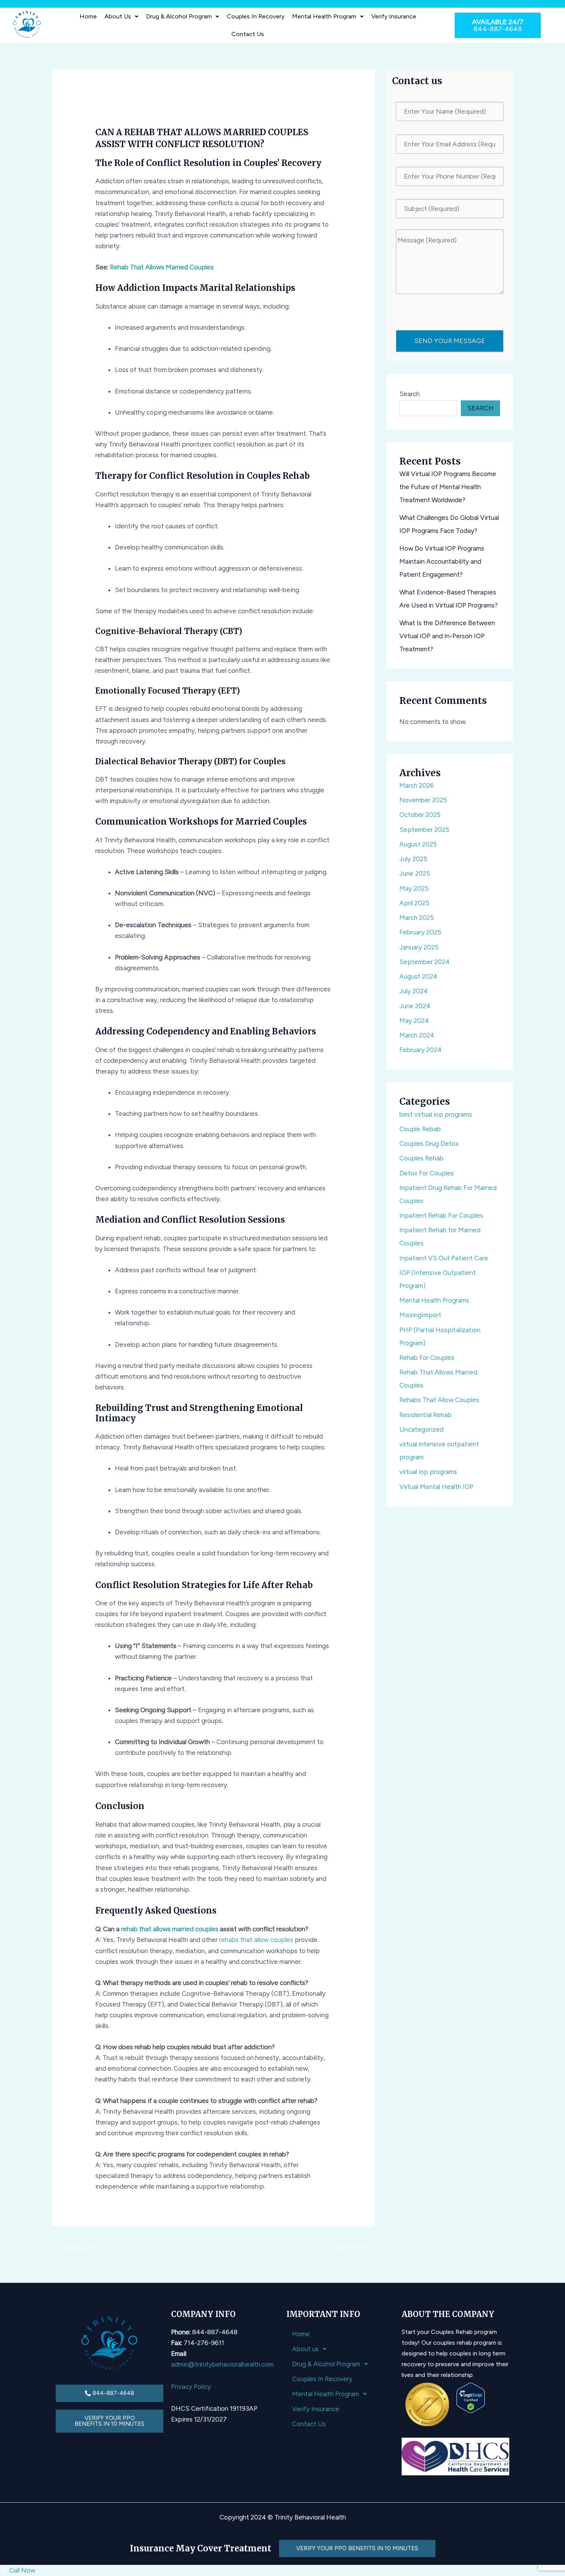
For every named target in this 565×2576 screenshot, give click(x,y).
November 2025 (423, 800)
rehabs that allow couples (256, 1940)
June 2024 (415, 1006)
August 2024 (418, 976)
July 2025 (413, 859)
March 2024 (417, 1035)
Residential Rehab (425, 1415)
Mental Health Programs (434, 1300)
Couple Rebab (420, 1129)
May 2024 (414, 1021)
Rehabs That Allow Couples (439, 1400)
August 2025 (418, 844)
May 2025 (414, 888)
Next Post (355, 2247)
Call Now (22, 2570)
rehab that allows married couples (170, 1929)
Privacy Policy (191, 2387)
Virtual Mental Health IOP (436, 1487)
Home (88, 16)
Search (410, 394)
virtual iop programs (428, 1472)
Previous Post (77, 2247)
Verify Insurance (394, 16)
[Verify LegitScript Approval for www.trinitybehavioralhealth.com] (471, 2397)
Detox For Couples (427, 1173)
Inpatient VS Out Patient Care (444, 1258)
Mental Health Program (324, 16)
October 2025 (420, 815)
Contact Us (248, 34)
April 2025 (414, 903)
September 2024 (425, 962)
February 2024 (420, 1050)
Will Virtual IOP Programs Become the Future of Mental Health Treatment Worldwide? (448, 487)
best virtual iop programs (436, 1114)
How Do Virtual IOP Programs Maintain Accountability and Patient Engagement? (442, 561)
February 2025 (420, 932)
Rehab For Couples (427, 1358)
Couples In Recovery (256, 16)
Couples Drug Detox (429, 1144)
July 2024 (414, 991)
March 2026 (417, 785)
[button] (121, 17)
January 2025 (419, 947)
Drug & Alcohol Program (179, 16)
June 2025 (415, 873)
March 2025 (417, 918)
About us (118, 16)
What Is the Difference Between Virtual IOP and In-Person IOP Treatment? (447, 636)
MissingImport (420, 1315)
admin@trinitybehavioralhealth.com (222, 2364)
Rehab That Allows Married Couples (162, 267)
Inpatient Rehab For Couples (441, 1215)
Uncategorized (421, 1429)
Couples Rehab (421, 1158)
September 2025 (424, 830)
